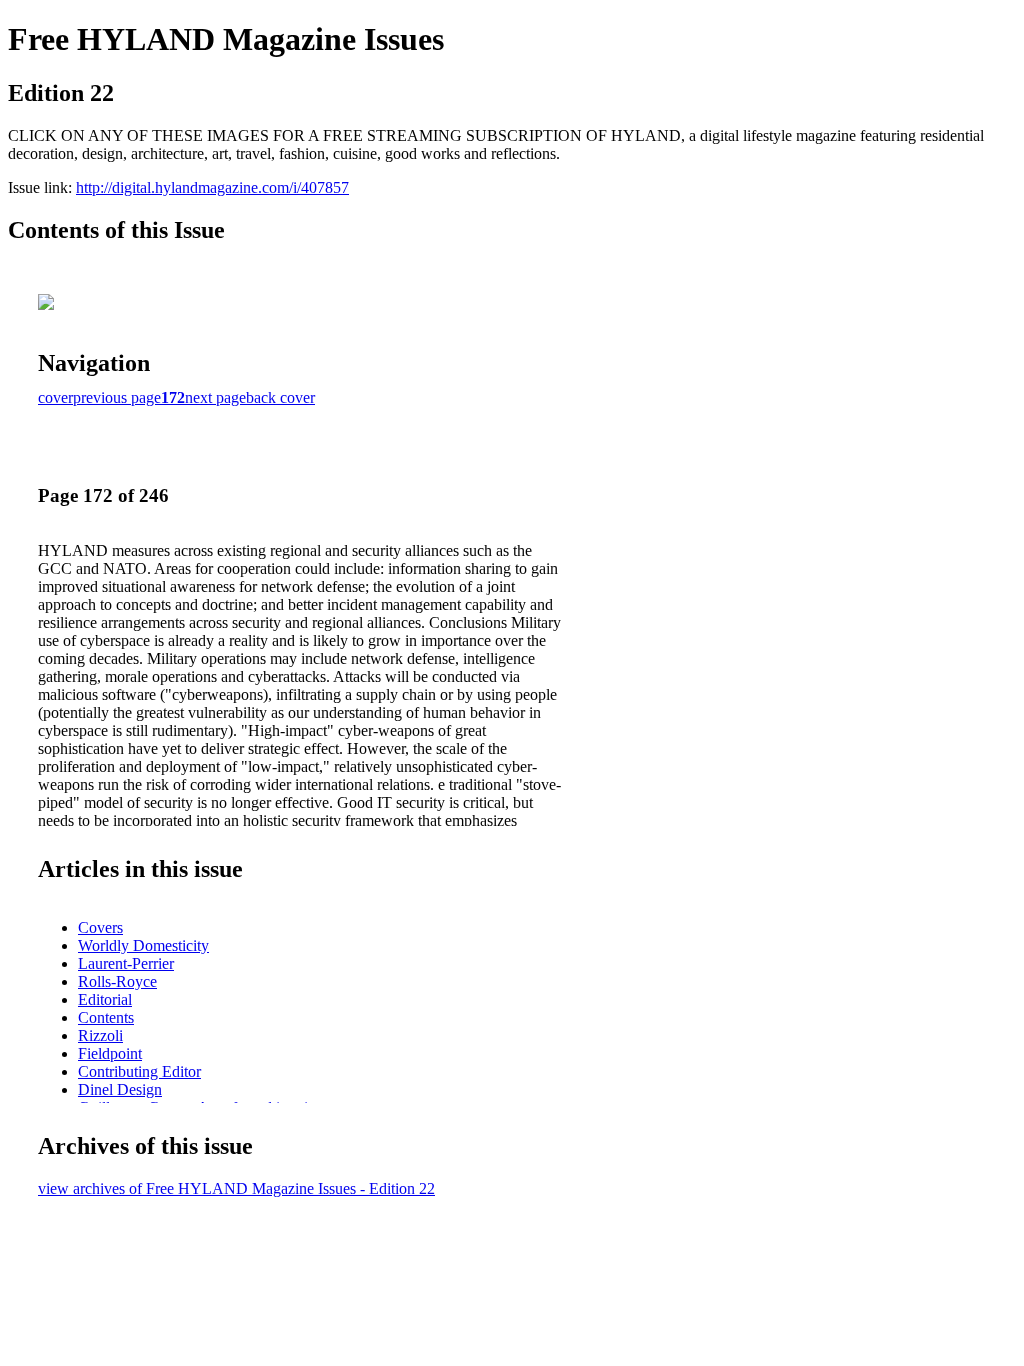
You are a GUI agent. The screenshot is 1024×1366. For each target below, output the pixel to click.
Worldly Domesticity (143, 945)
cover (55, 397)
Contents (106, 1017)
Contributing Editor (139, 1071)
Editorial (105, 999)
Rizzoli (100, 1035)
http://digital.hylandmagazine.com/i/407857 (212, 187)
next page (215, 397)
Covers (100, 927)
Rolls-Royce (117, 981)
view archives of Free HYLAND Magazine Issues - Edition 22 (236, 1188)
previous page (117, 397)
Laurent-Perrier (126, 963)
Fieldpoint (110, 1053)
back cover (280, 397)
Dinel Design (120, 1089)
